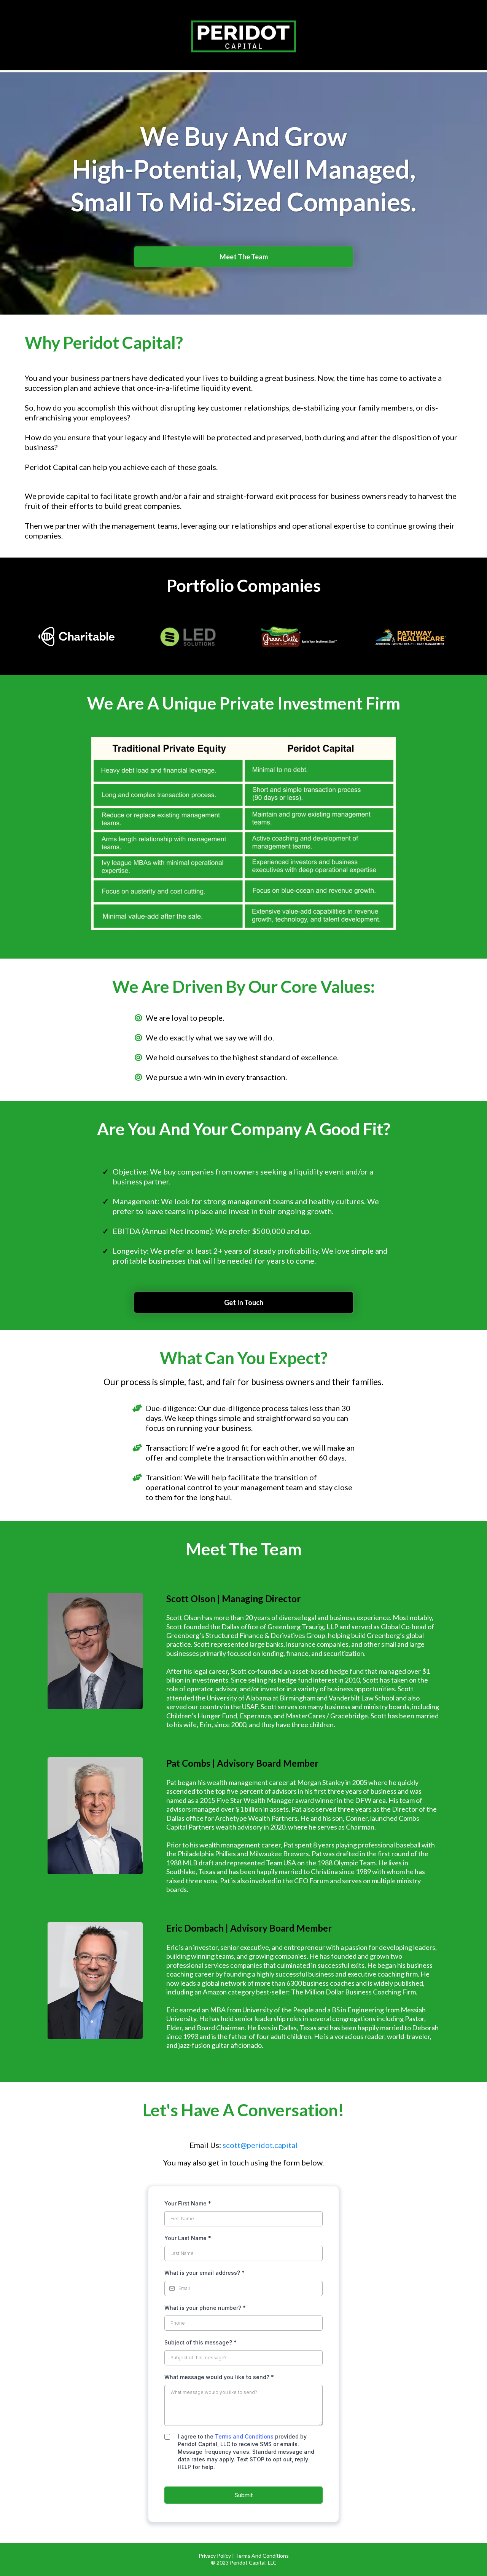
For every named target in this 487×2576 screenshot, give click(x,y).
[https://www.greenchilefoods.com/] (299, 637)
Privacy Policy (215, 2556)
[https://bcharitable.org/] (77, 637)
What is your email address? (205, 2273)
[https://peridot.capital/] (243, 36)
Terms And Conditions (262, 2556)
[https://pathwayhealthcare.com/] (411, 637)
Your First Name (188, 2203)
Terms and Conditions (244, 2436)
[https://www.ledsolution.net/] (188, 637)
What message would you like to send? (219, 2377)
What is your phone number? (205, 2308)
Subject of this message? (201, 2342)
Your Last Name (188, 2238)
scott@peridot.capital (260, 2145)
